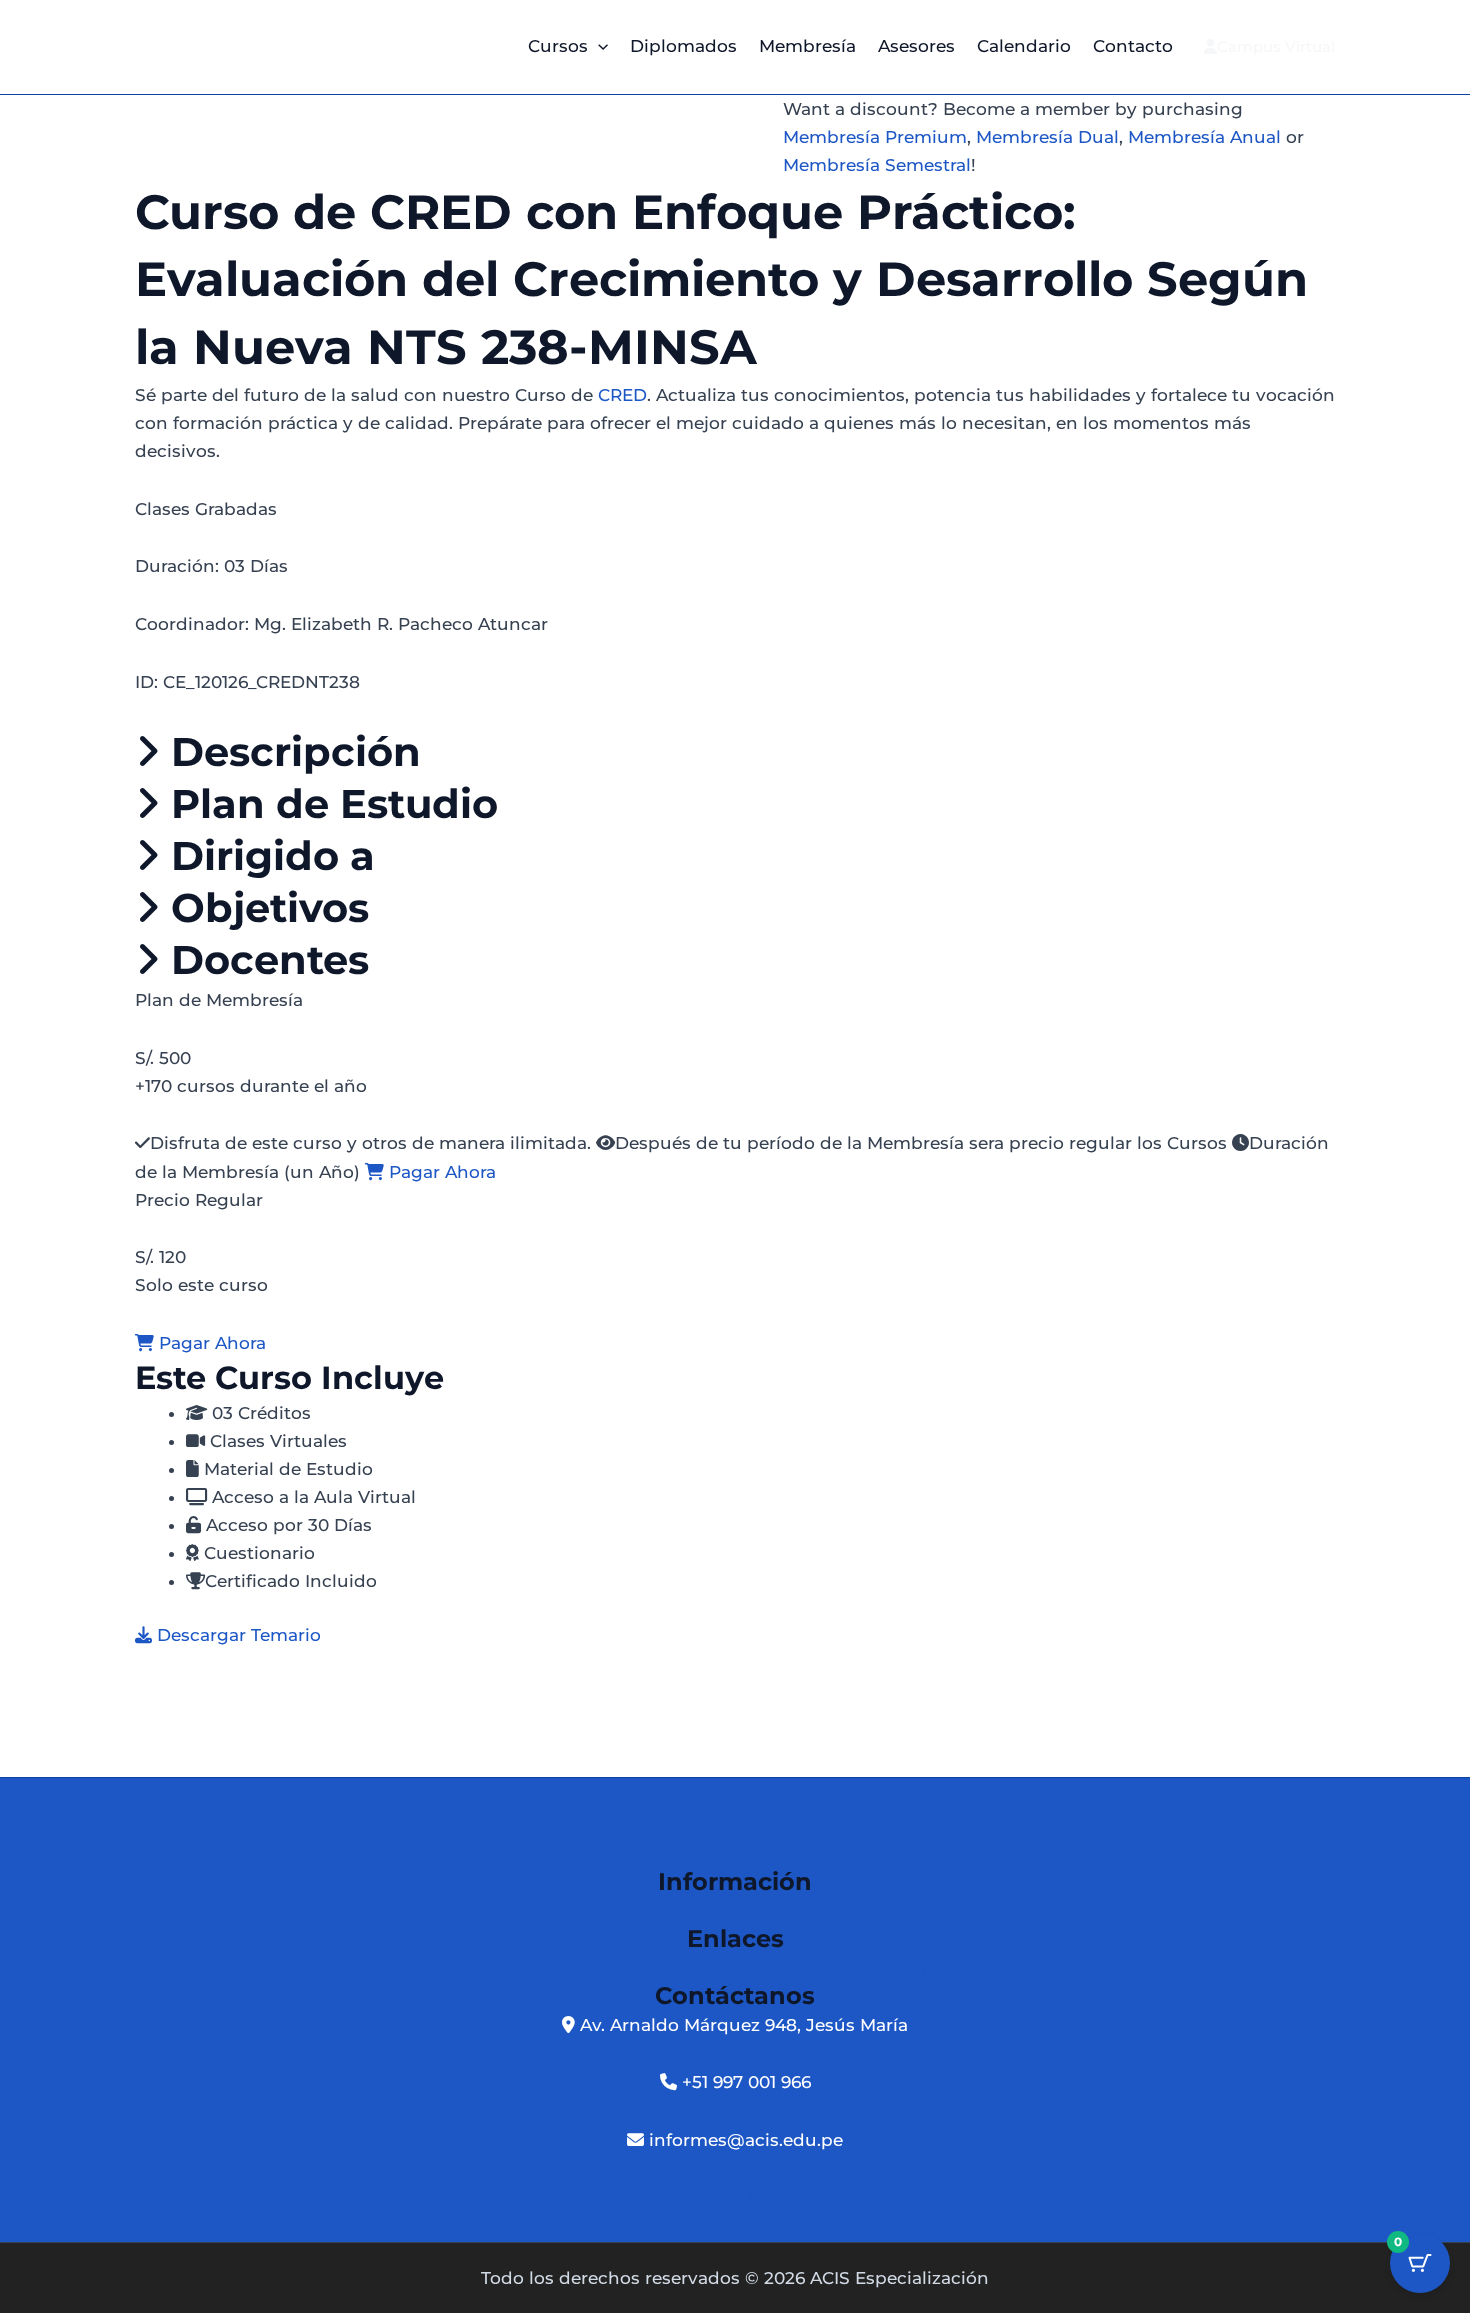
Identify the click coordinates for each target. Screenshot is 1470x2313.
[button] (598, 46)
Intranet (612, 1968)
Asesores (916, 46)
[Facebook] (696, 2198)
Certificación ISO (1044, 1968)
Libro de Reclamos (872, 1968)
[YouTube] (776, 2198)
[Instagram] (717, 2198)
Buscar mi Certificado (462, 1968)
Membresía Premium (875, 137)
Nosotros (486, 1911)
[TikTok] (737, 2198)
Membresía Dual (1047, 137)
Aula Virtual (719, 1968)
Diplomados (683, 46)
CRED (622, 395)
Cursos (558, 46)
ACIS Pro (791, 1911)
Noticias (697, 1911)
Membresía (807, 46)
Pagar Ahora (440, 1172)
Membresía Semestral (877, 165)
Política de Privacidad (942, 1911)
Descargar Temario (236, 1635)
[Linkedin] (757, 2198)
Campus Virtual (1276, 46)
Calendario (1024, 46)
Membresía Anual (1204, 137)
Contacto (1133, 46)
